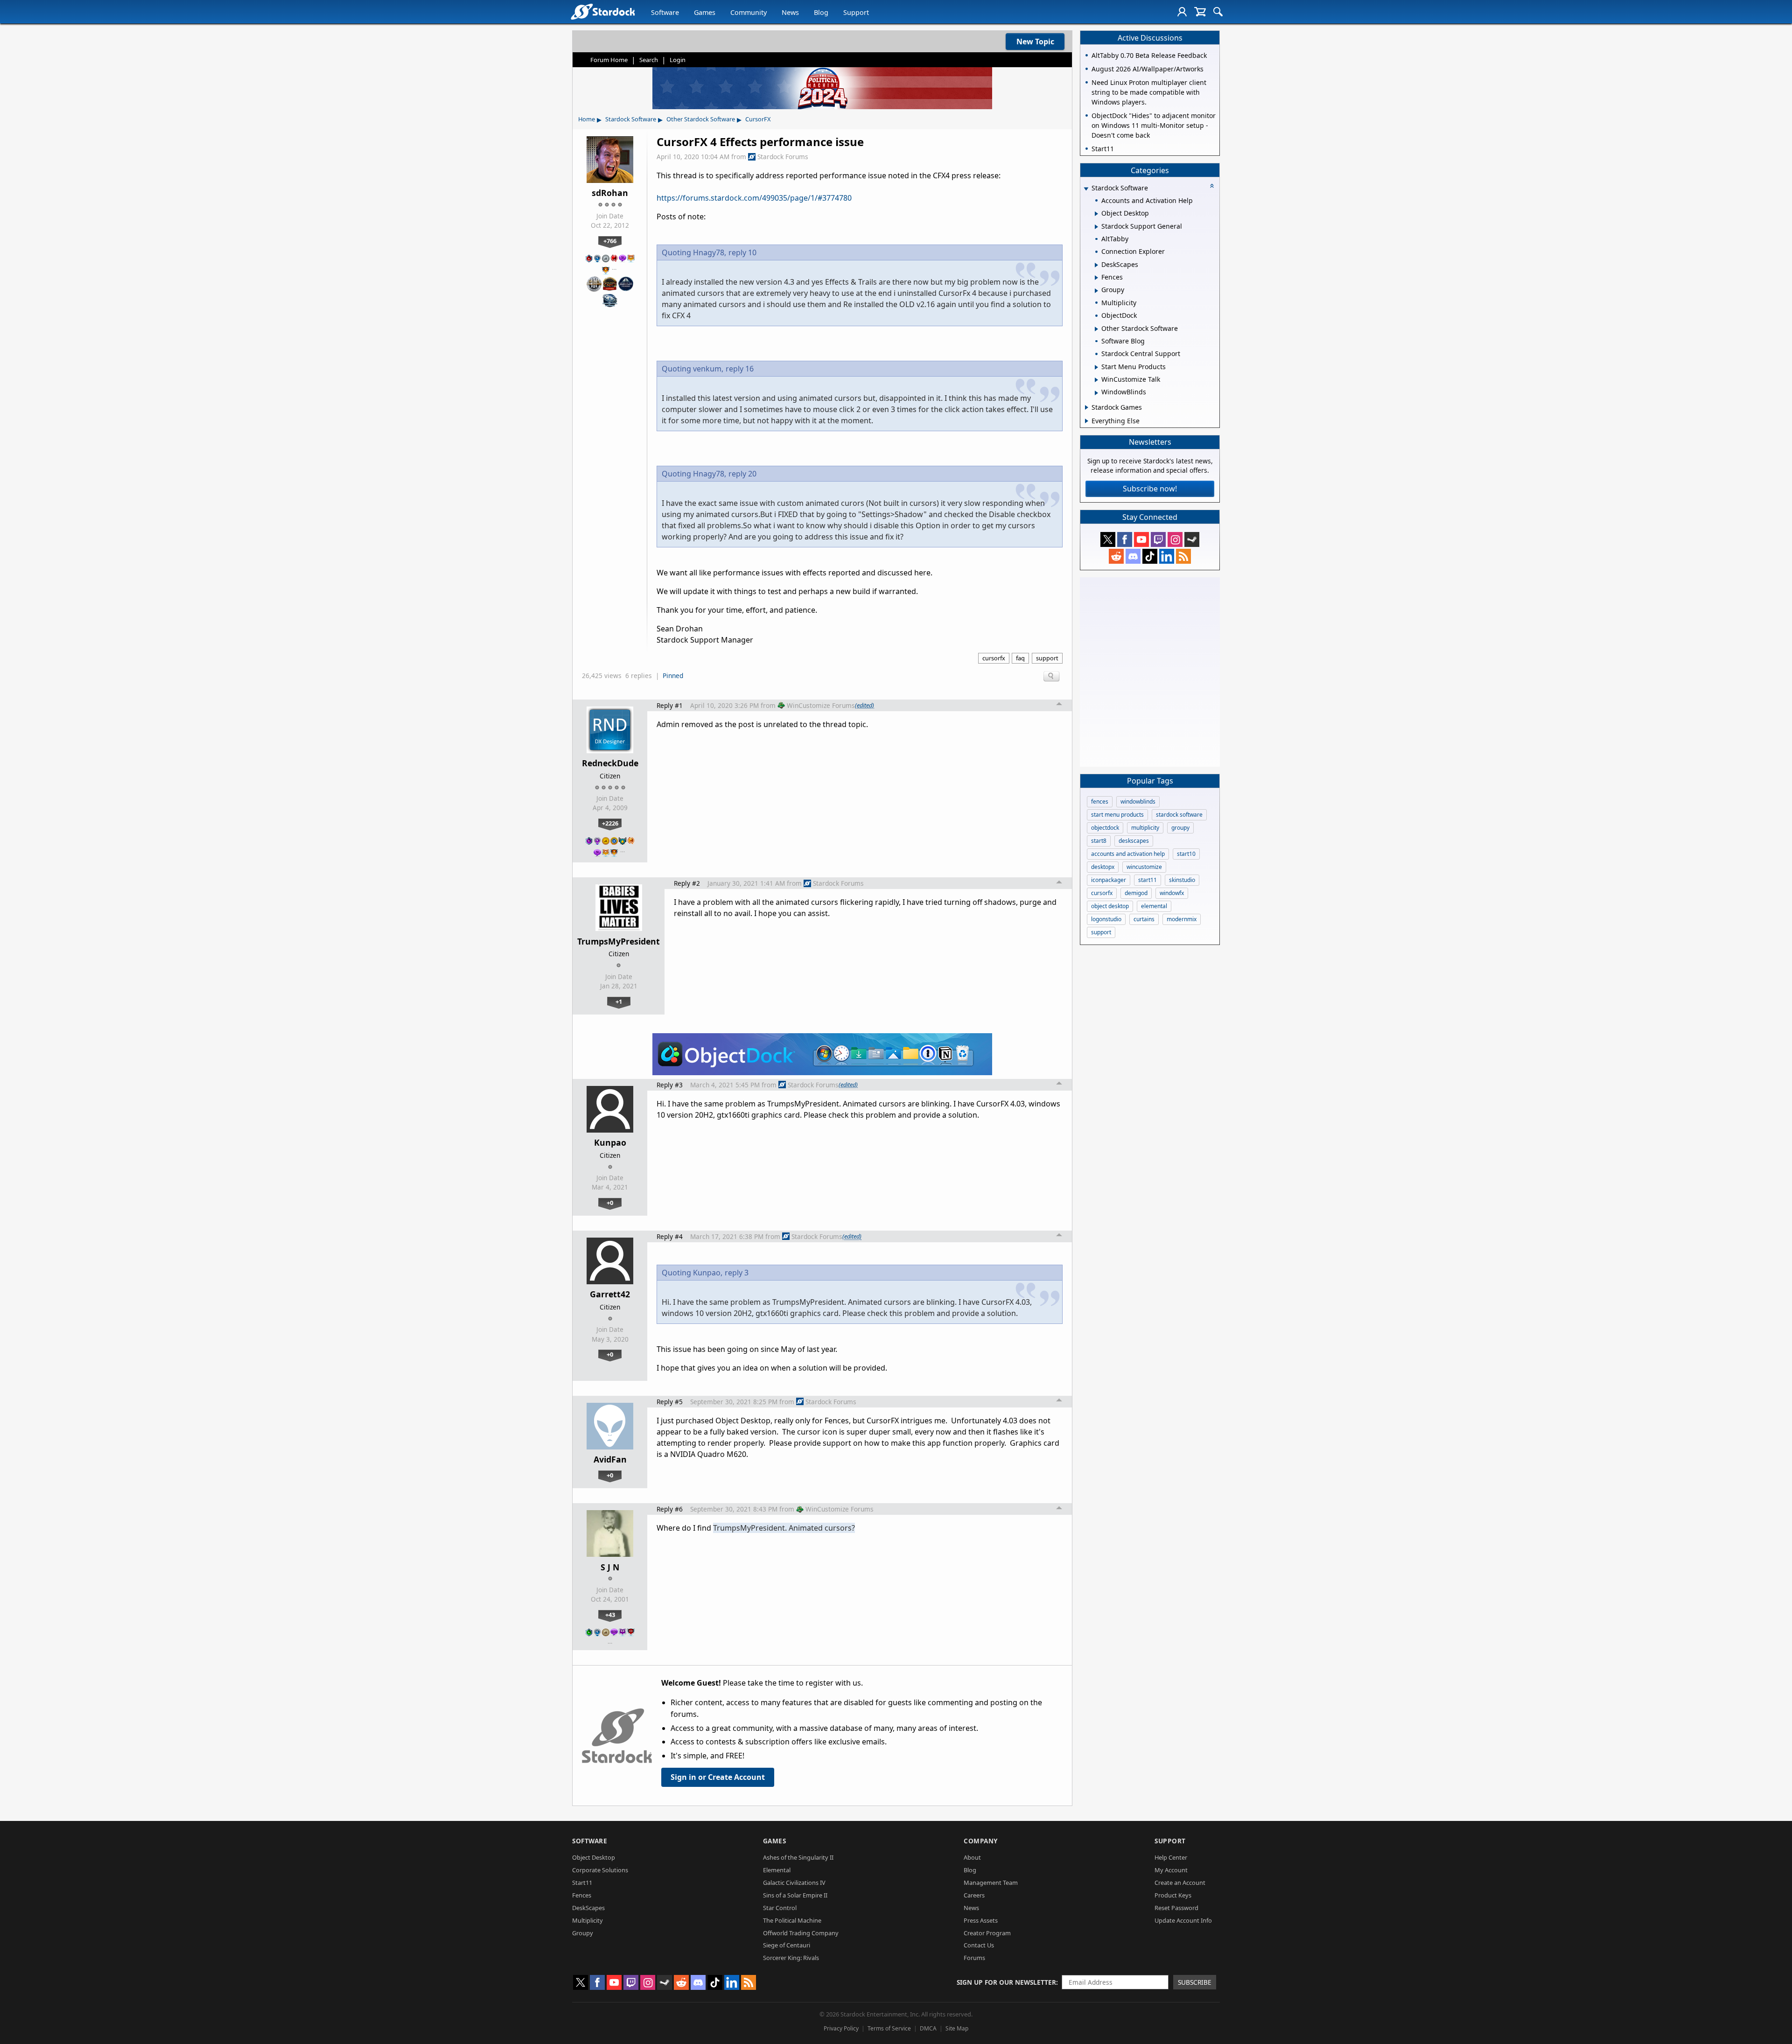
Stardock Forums (783, 157)
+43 (610, 1615)
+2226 (610, 823)
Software (665, 12)
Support (856, 12)
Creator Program (987, 1933)
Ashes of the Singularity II (798, 1857)
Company (981, 1841)
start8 (1099, 841)
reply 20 (742, 474)
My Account (1171, 1870)
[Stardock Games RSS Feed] (1183, 556)
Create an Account (1180, 1883)
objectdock (1105, 828)
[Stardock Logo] (603, 11)
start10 (1186, 854)
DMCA (928, 2028)
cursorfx (994, 658)
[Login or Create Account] (1182, 12)
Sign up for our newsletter (1006, 1982)
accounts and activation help (1128, 854)
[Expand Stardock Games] (1087, 407)
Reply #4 (670, 1236)
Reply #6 (670, 1509)
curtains (1144, 919)
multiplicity (1145, 828)
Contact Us (979, 1945)
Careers (974, 1895)
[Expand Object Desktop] (1096, 214)
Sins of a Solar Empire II (795, 1895)
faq (1020, 658)
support (1047, 658)
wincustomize (1144, 867)
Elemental (777, 1870)
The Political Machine (792, 1920)
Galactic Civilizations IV (794, 1883)
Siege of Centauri (787, 1945)
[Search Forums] (1218, 12)
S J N (610, 1567)
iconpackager (1109, 880)
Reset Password (1176, 1908)
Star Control (780, 1908)
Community (749, 12)
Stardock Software (631, 119)
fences (1100, 801)
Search (649, 60)
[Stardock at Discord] (1133, 556)
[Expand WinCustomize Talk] (1096, 380)
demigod (1136, 893)
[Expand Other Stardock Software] (1096, 329)
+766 (610, 241)
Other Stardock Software (701, 119)
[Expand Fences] (1096, 278)
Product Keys (1173, 1895)
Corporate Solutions (600, 1870)
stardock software (1179, 815)
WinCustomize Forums (821, 705)
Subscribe (1195, 1982)
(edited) (864, 705)
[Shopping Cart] (1200, 12)
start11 (1148, 880)
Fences (582, 1895)
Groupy (583, 1933)
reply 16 (740, 369)
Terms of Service (889, 2028)
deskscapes (1134, 841)
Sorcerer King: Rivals (791, 1958)
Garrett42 (610, 1294)
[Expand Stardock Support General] (1096, 227)
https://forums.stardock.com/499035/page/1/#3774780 (754, 198)
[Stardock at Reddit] (1116, 556)
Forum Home (609, 60)
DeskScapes (588, 1908)
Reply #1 (670, 705)
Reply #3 (670, 1085)
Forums (974, 1958)
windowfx (1172, 893)
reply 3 (737, 1273)
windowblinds (1138, 801)
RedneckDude (610, 763)
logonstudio (1106, 919)
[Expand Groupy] (1096, 291)
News (790, 12)
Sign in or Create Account (718, 1777)
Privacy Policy (841, 2028)
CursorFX (758, 119)
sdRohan (610, 193)
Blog (821, 12)
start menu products (1117, 815)
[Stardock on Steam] (1192, 539)
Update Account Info (1183, 1920)
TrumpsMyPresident (619, 941)
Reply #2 (687, 883)
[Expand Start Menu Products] (1096, 367)
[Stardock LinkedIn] (1167, 556)
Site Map (957, 2028)
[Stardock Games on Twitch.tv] (1158, 539)
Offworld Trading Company (801, 1933)
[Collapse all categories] (1212, 186)
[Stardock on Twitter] (1108, 539)
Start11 (582, 1883)
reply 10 (742, 252)
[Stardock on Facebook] (1125, 539)
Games (705, 12)
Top (1059, 705)
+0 (610, 1203)
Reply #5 (670, 1402)
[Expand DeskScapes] (1096, 265)
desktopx (1103, 867)
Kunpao (610, 1142)
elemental (1154, 906)
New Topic (1035, 42)
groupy (1180, 828)
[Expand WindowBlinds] (1096, 393)
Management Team (991, 1883)
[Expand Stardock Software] (1086, 189)
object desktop (1110, 906)
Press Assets (981, 1920)
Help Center (1171, 1857)
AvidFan (610, 1459)
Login (678, 60)
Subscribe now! (1150, 489)
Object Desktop (594, 1857)
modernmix (1182, 919)
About (972, 1857)
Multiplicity (588, 1920)
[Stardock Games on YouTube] (1141, 539)
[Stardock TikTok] (1150, 556)
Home (587, 119)
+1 (619, 1001)
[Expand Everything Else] (1087, 421)
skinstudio (1182, 880)
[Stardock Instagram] (1175, 539)
